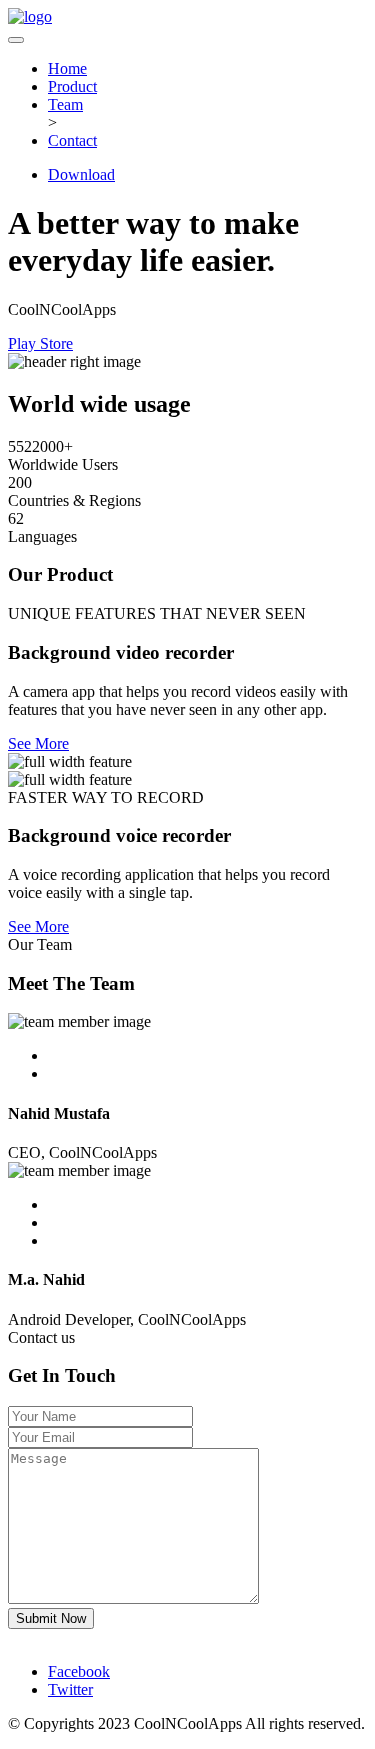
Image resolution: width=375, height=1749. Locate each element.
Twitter (70, 1689)
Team (65, 104)
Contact (72, 140)
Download (81, 174)
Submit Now (51, 1618)
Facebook (79, 1671)
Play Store (40, 343)
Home (67, 68)
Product (72, 86)
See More (38, 743)
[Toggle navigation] (16, 40)
